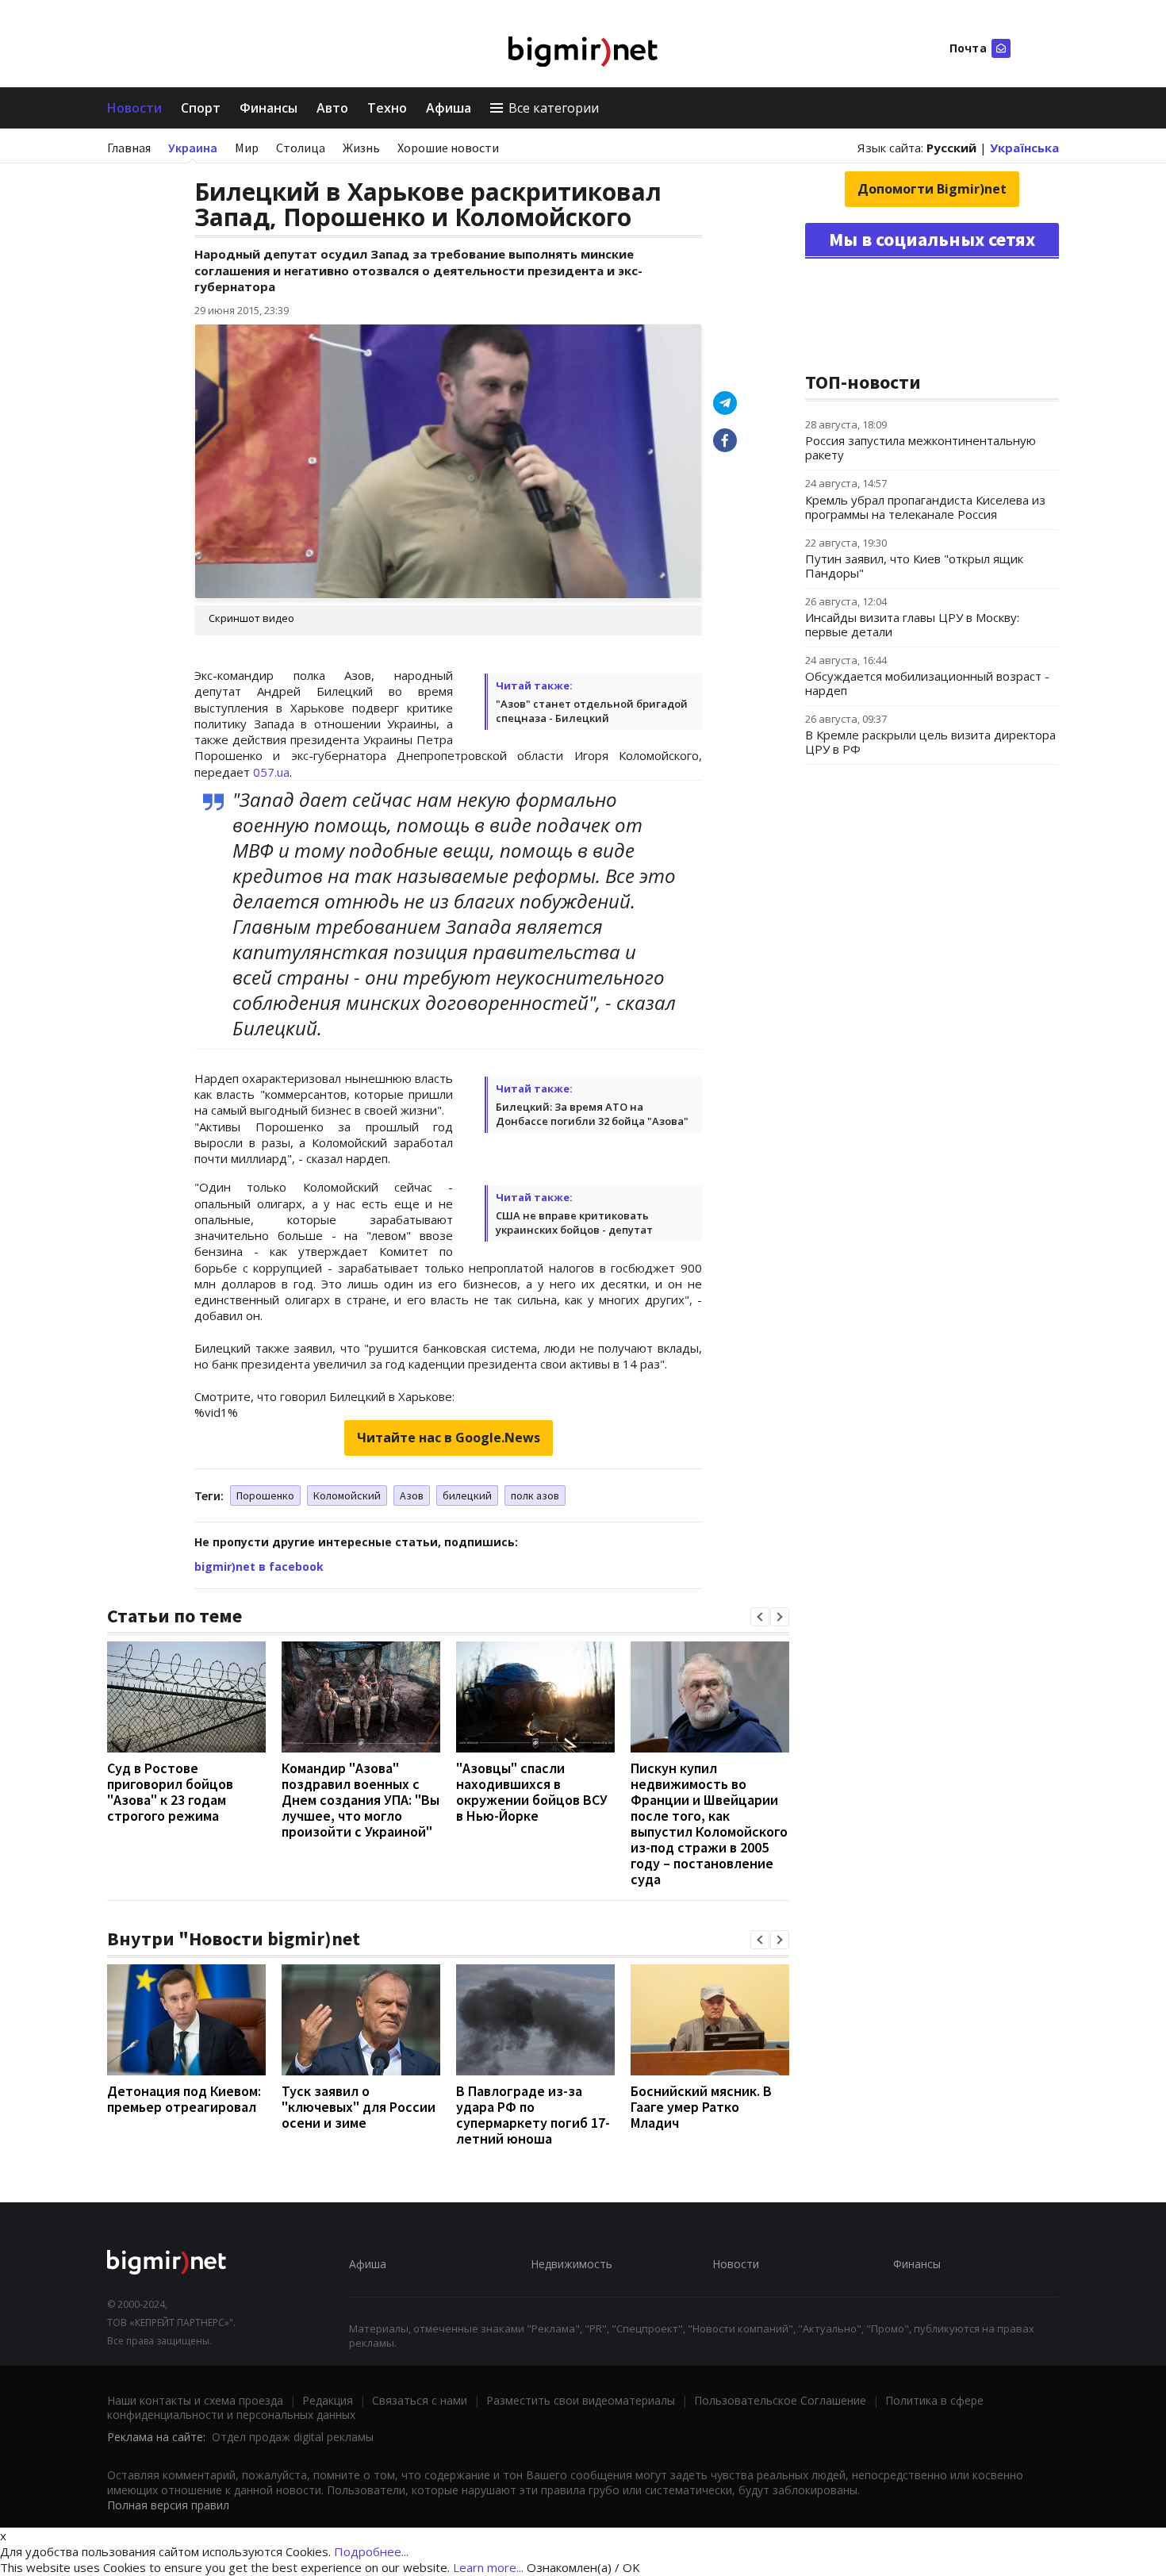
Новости (134, 108)
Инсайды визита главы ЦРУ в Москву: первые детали (912, 624)
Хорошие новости (448, 148)
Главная (129, 148)
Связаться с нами (420, 2400)
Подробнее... (371, 2551)
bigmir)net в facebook (259, 1566)
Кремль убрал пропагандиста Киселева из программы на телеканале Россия (925, 507)
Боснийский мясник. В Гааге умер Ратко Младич (701, 2107)
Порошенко (265, 1495)
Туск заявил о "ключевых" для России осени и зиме (359, 2107)
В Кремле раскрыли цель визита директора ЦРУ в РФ (930, 742)
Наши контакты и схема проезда (195, 2400)
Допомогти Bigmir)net (932, 189)
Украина (193, 148)
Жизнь (361, 148)
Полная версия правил (168, 2505)
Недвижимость (571, 2264)
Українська (1024, 148)
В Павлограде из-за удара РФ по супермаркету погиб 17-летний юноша (533, 2115)
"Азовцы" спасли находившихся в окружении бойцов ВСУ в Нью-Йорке (532, 1792)
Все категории (554, 108)
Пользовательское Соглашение (780, 2400)
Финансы (268, 108)
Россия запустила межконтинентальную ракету (921, 447)
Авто (332, 108)
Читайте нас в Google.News (449, 1438)
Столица (301, 148)
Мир (247, 148)
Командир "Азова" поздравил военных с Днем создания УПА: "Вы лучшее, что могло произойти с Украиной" (361, 1800)
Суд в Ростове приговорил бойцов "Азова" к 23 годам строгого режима (170, 1792)
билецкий (467, 1495)
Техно (387, 108)
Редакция (328, 2400)
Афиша (449, 108)
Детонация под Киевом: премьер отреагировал (184, 2099)
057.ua (271, 772)
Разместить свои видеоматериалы (581, 2400)
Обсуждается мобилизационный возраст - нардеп (927, 683)
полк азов (535, 1495)
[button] (760, 1617)
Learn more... (488, 2567)
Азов (412, 1495)
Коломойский (347, 1495)
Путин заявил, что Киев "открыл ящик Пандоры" (914, 566)
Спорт (201, 108)
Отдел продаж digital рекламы (293, 2437)
